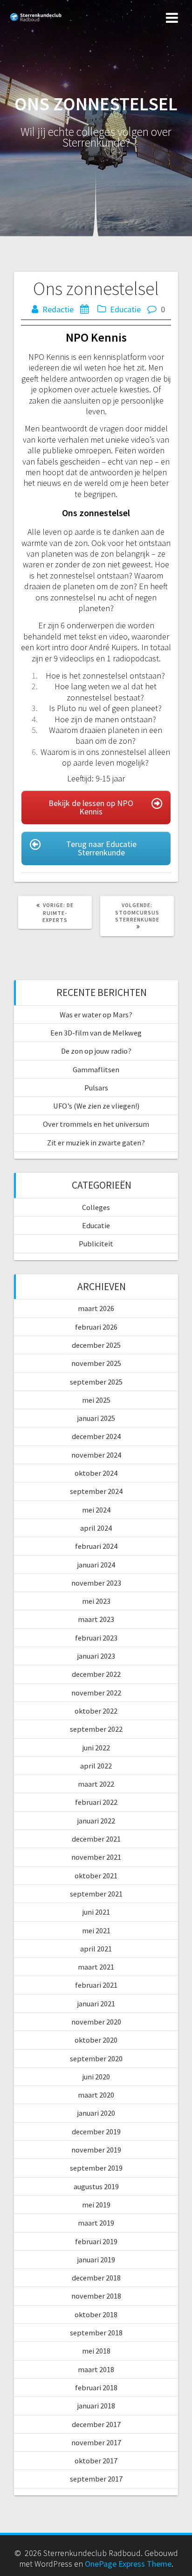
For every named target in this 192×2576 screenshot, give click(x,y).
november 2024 (96, 1455)
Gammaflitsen (96, 1069)
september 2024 (96, 1491)
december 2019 (96, 2132)
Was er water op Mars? (96, 1015)
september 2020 (96, 2058)
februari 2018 (96, 2388)
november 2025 (96, 1363)
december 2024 (96, 1436)
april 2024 (96, 1528)
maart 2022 (96, 1784)
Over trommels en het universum (96, 1124)
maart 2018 (96, 2369)
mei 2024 (96, 1510)
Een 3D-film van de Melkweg (96, 1033)
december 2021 (96, 1839)
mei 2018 (96, 2351)
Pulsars (96, 1088)
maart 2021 (96, 1967)
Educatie (125, 309)
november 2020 (96, 2022)
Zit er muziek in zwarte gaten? (96, 1143)
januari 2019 (96, 2260)
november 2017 (96, 2442)
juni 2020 (96, 2077)
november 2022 (96, 1693)
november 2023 (96, 1583)
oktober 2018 (96, 2314)
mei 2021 (96, 1930)
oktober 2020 (96, 2040)
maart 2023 (96, 1619)
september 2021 (96, 1894)
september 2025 (96, 1382)
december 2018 (96, 2278)
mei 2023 (96, 1601)
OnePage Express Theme (128, 2564)
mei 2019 (96, 2205)
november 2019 (96, 2150)
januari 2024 (96, 1565)
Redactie (58, 309)
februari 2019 (96, 2241)
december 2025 (96, 1345)
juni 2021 (96, 1912)
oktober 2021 (96, 1876)
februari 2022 (96, 1802)
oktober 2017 (96, 2461)
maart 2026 (96, 1308)
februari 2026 (96, 1327)
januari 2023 (96, 1656)
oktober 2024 (96, 1473)
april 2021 (96, 1949)
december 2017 (96, 2424)
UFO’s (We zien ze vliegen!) (96, 1106)
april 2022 (96, 1766)
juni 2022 (96, 1748)
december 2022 (96, 1674)
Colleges (96, 1207)
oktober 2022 (96, 1711)
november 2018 (96, 2296)
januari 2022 (96, 1821)
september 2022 (96, 1729)
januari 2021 (96, 2004)
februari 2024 (96, 1546)
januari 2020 (96, 2113)
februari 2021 (96, 1985)
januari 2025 (96, 1418)
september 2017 (96, 2479)
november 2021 (96, 1857)
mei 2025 (96, 1400)
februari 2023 (96, 1638)
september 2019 (96, 2168)
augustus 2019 (96, 2186)
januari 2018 (96, 2406)
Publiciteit (96, 1244)
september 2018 (96, 2333)
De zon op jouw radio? (96, 1051)
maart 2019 (96, 2223)
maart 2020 (96, 2095)
